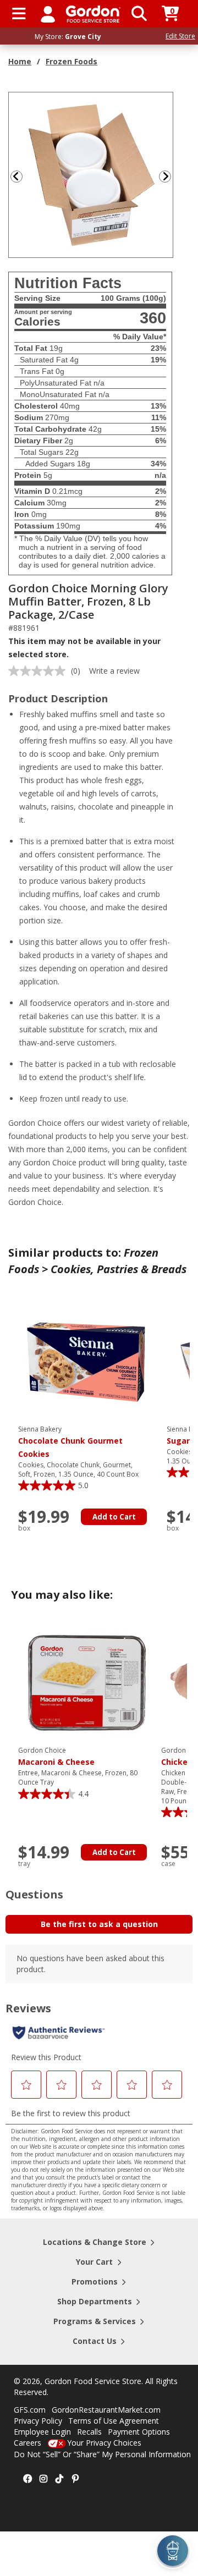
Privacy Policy (38, 2421)
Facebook (28, 2479)
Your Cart (94, 2262)
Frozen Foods (71, 61)
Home (20, 61)
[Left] (15, 176)
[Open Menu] (19, 14)
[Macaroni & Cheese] (87, 1682)
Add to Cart (114, 1517)
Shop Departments (95, 2301)
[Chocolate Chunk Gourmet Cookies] (87, 1361)
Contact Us (95, 2341)
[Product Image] (91, 174)
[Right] (169, 176)
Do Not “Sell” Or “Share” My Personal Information (102, 2454)
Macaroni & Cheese (56, 1757)
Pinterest (75, 2479)
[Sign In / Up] (48, 14)
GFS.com (30, 2410)
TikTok (59, 2479)
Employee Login (42, 2432)
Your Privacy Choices (104, 2443)
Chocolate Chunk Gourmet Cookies (70, 1442)
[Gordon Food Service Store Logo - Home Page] (93, 14)
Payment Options (139, 2432)
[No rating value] (40, 671)
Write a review (114, 671)
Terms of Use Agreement (114, 2421)
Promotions (95, 2281)
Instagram (43, 2479)
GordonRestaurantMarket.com (106, 2410)
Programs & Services (95, 2321)
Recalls (89, 2432)
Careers (28, 2443)
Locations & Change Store (95, 2242)
